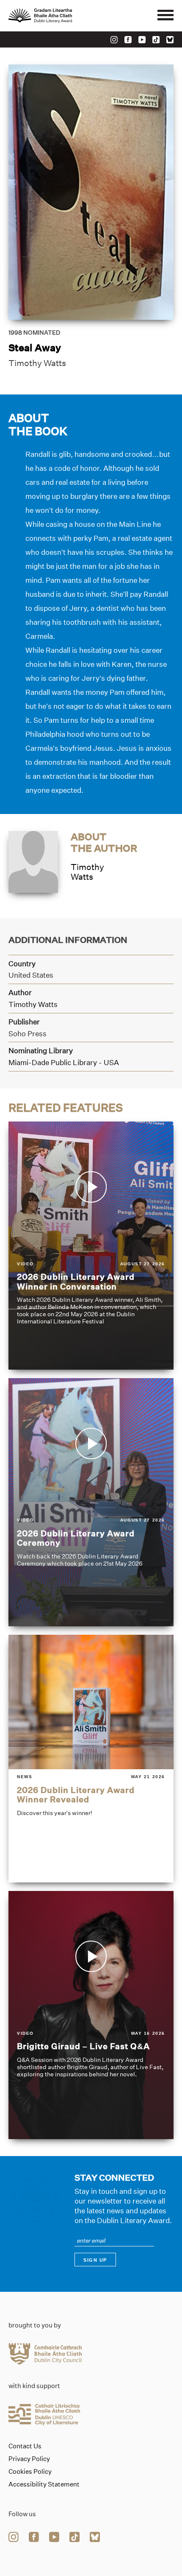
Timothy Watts (37, 363)
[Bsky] (170, 40)
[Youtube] (142, 40)
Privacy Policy (29, 2459)
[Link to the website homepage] (59, 16)
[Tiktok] (156, 40)
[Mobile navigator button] (165, 16)
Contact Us (25, 2446)
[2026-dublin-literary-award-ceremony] (91, 1502)
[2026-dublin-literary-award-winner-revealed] (91, 1759)
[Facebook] (128, 40)
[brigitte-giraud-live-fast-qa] (91, 2015)
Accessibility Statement (44, 2484)
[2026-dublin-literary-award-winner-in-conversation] (91, 1246)
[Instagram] (114, 40)
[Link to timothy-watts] (33, 861)
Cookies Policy (30, 2472)
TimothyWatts (87, 872)
